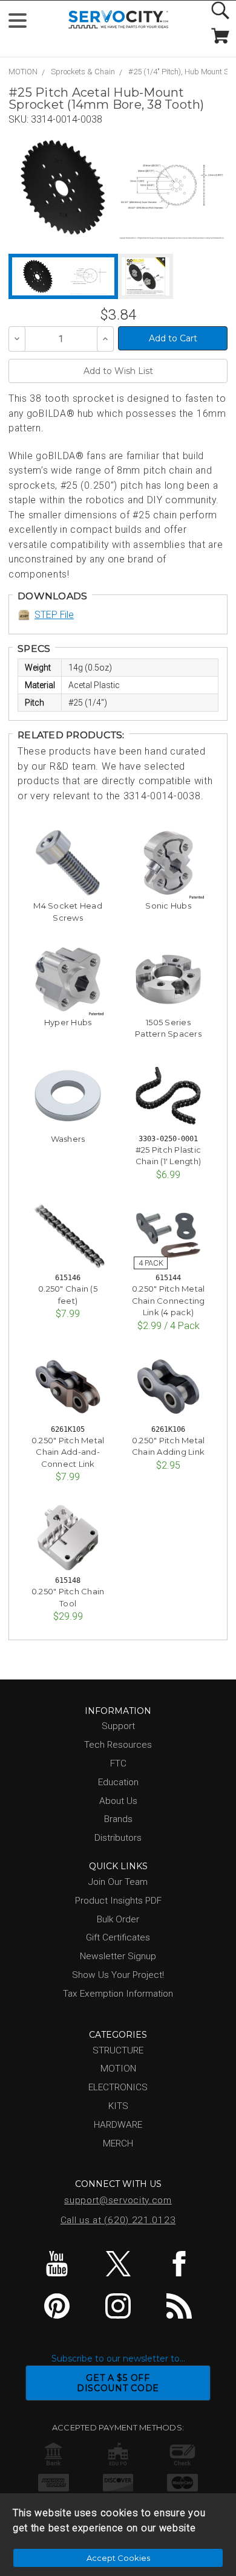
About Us (118, 1801)
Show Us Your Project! (118, 1975)
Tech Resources (118, 1745)
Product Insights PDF (118, 1901)
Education (118, 1782)
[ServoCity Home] (118, 20)
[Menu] (23, 23)
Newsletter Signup (118, 1956)
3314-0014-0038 (67, 119)
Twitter (118, 2264)
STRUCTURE (118, 2050)
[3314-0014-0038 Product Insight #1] (146, 276)
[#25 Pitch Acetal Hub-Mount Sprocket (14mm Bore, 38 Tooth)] (63, 187)
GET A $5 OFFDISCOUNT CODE (118, 2383)
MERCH (118, 2143)
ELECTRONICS (118, 2087)
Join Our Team (118, 1882)
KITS (118, 2106)
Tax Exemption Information (118, 1994)
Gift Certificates (118, 1937)
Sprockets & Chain (83, 72)
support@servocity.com (118, 2200)
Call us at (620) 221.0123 (118, 2220)
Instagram (118, 2306)
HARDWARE (118, 2125)
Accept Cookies (118, 2558)
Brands (118, 1819)
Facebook (179, 2264)
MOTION (23, 72)
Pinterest (57, 2306)
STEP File (54, 615)
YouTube (57, 2264)
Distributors (118, 1838)
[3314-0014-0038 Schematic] (172, 187)
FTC (118, 1763)
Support (118, 1726)
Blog (179, 2306)
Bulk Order (118, 1919)
